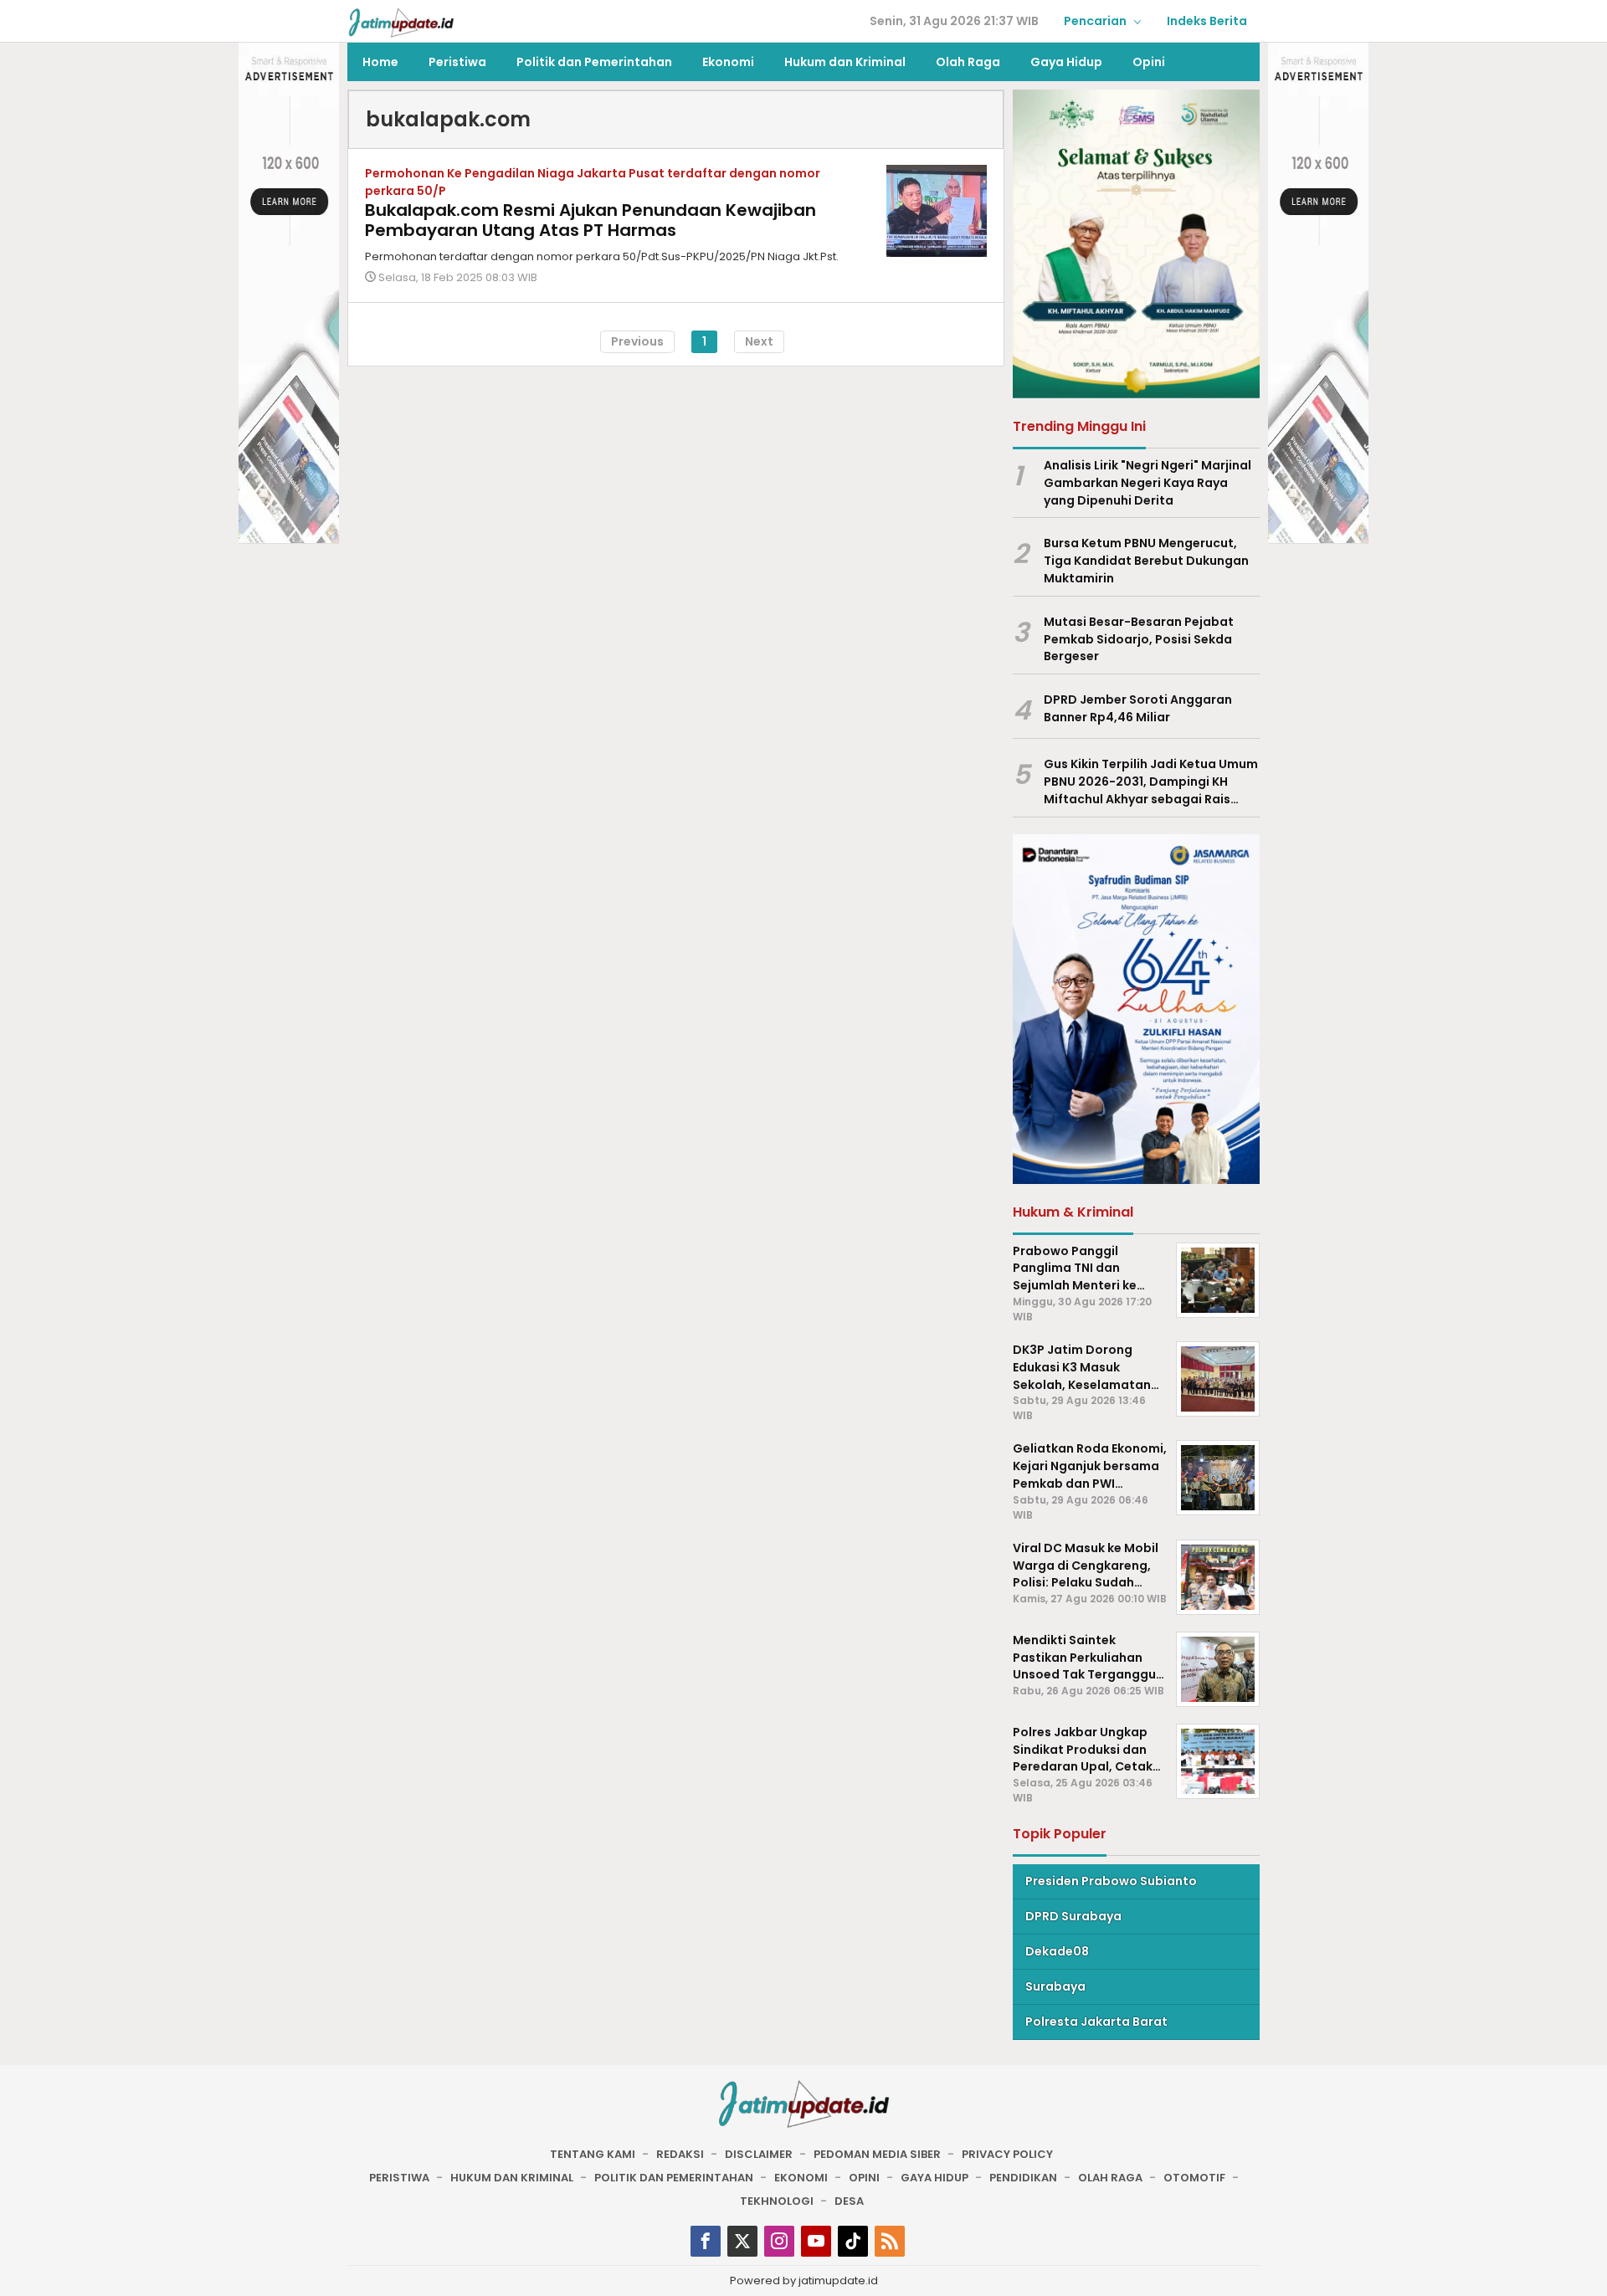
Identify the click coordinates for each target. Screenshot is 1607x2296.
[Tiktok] (853, 2241)
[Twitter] (742, 2241)
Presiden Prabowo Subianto (1111, 1881)
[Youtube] (816, 2241)
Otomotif (1194, 2178)
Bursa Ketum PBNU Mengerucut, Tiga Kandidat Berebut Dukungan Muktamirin (1146, 561)
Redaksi (680, 2154)
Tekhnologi (777, 2201)
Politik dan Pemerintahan (674, 2178)
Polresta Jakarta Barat (1096, 2022)
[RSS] (890, 2241)
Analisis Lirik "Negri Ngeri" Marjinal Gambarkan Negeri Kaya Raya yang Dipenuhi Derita (1147, 483)
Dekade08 (1057, 1951)
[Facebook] (706, 2241)
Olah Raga (1110, 2178)
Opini (864, 2178)
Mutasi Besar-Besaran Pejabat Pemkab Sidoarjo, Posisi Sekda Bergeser (1139, 639)
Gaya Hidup (934, 2178)
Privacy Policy (1007, 2154)
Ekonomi (801, 2178)
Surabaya (1055, 1986)
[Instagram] (779, 2241)
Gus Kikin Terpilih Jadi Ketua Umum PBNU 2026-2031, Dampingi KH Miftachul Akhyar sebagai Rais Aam (1151, 782)
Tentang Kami (593, 2154)
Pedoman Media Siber (877, 2154)
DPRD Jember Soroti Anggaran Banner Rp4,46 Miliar (1138, 708)
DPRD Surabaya (1073, 1916)
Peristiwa (399, 2178)
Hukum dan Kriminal (512, 2178)
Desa (849, 2201)
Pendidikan (1023, 2178)
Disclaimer (759, 2154)
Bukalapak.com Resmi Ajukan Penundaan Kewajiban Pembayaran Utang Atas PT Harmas (590, 220)
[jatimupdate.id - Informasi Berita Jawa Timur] (401, 22)
